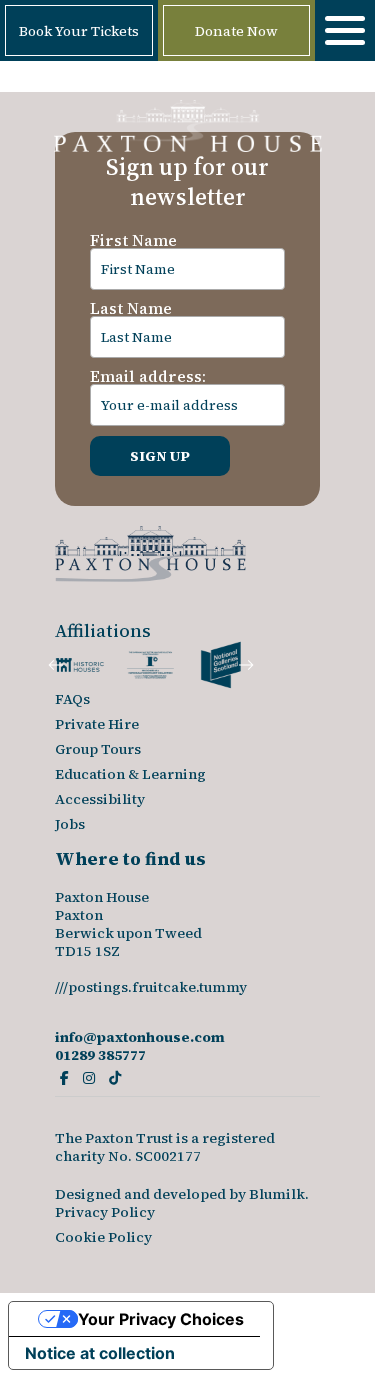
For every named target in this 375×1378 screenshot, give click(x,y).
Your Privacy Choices (161, 1319)
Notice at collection (100, 1353)
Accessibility (100, 799)
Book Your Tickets (79, 31)
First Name (133, 240)
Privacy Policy (105, 1212)
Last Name (131, 308)
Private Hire (97, 724)
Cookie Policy (103, 1237)
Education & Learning (130, 774)
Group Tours (98, 749)
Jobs (70, 824)
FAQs (72, 699)
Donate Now (236, 31)
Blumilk (277, 1194)
